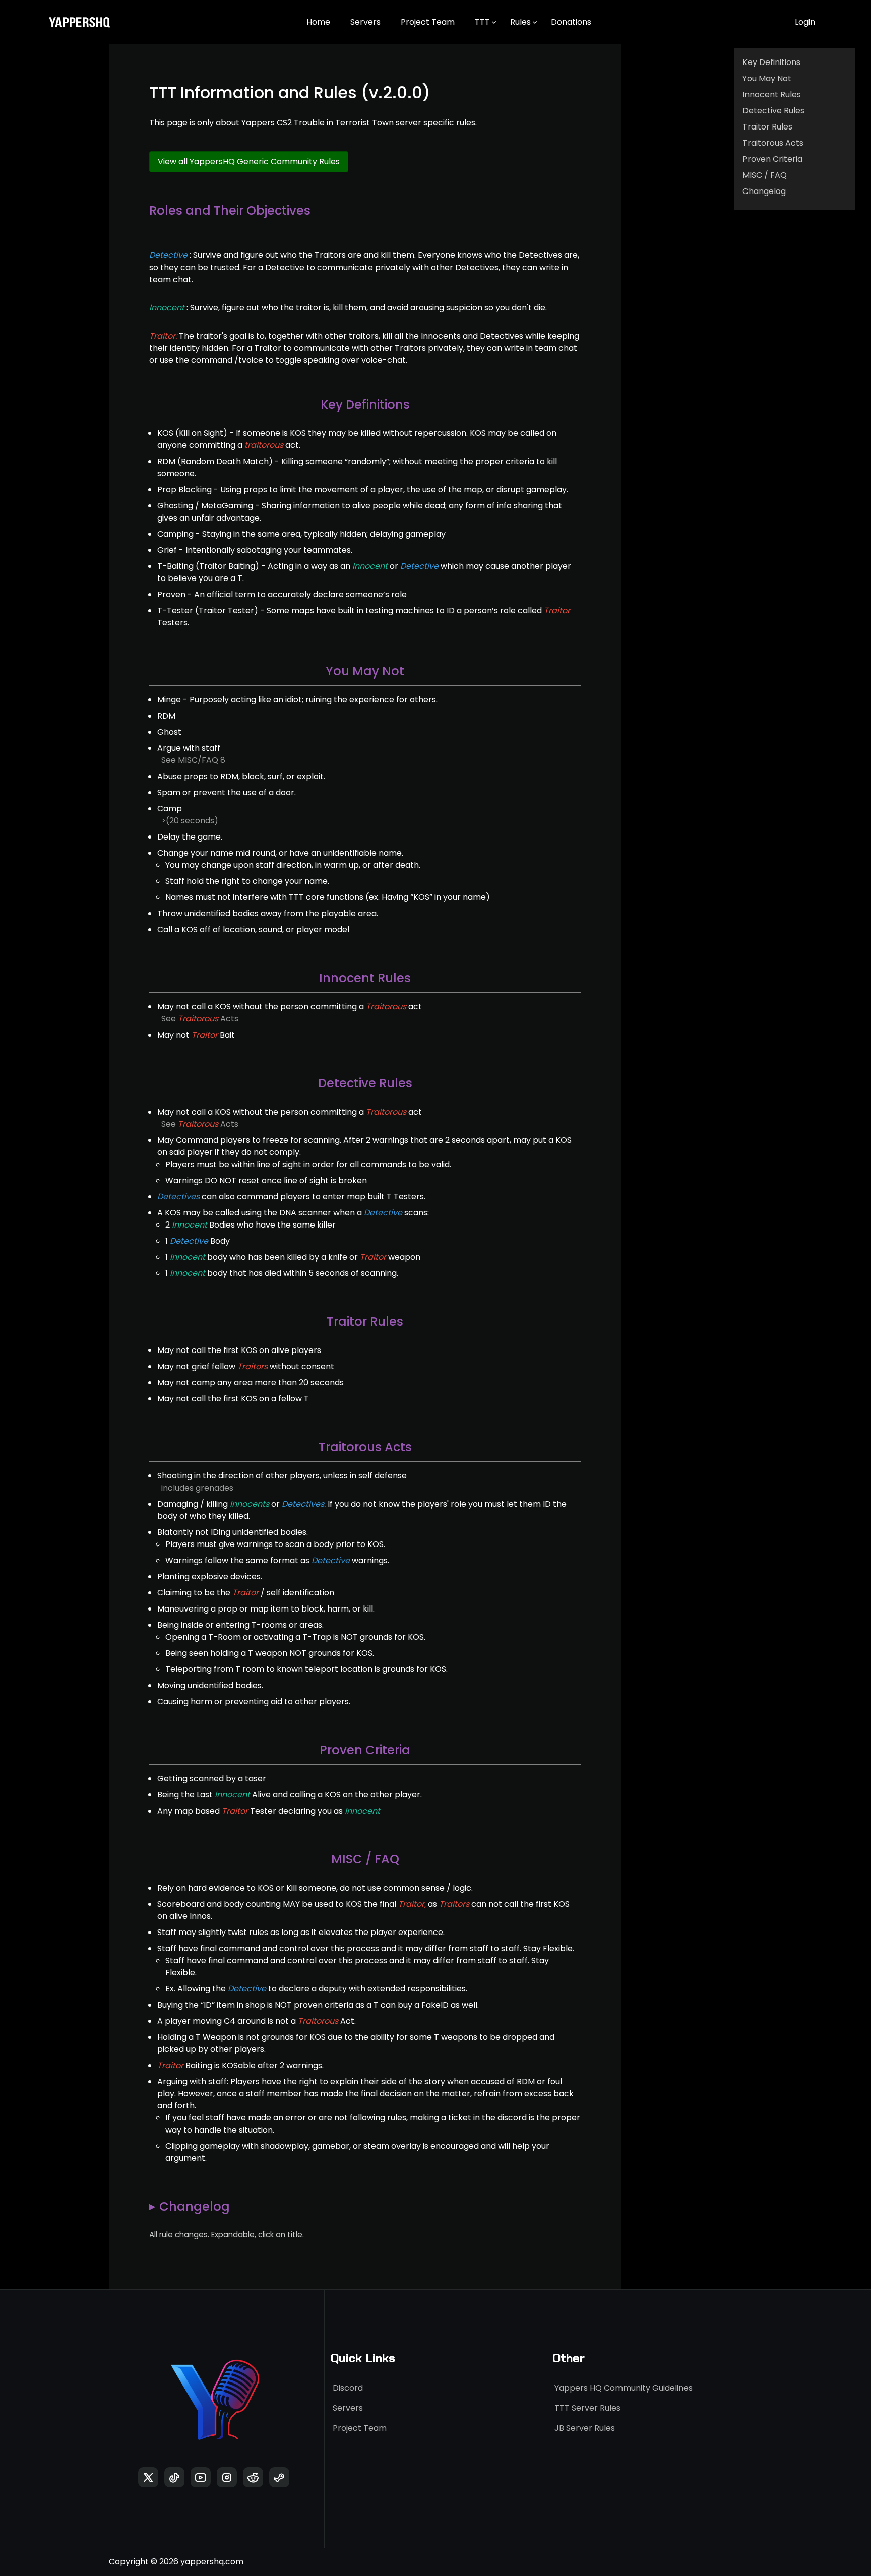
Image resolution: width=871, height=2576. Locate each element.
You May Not (767, 78)
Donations (571, 22)
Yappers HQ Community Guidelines (624, 2388)
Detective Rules (773, 111)
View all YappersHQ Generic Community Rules (249, 162)
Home (318, 22)
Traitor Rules (767, 127)
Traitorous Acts (773, 143)
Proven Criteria (772, 159)
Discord (348, 2388)
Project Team (428, 22)
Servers (365, 22)
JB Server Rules (585, 2428)
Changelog (764, 191)
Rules (520, 22)
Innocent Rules (772, 94)
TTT (482, 22)
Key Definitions (771, 62)
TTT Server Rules (587, 2408)
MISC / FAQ (765, 175)
